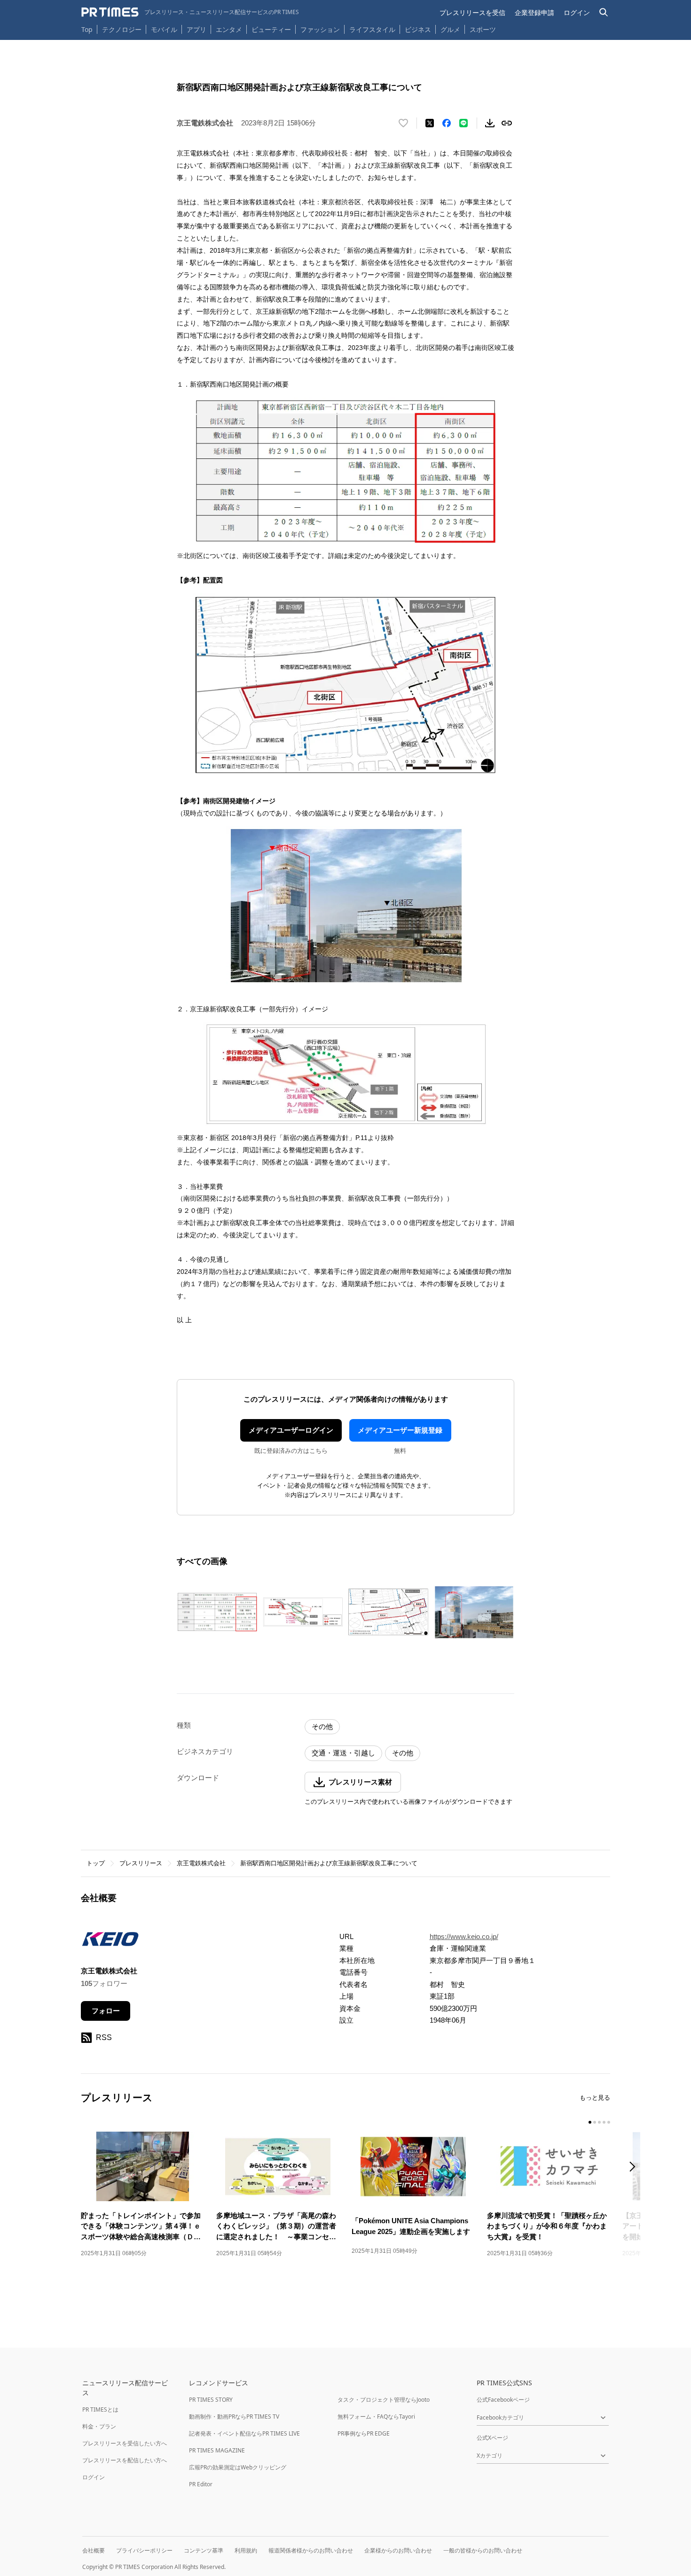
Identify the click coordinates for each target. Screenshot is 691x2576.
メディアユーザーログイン (291, 1430)
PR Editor (201, 2484)
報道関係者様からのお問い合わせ (311, 2550)
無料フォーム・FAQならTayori (376, 2417)
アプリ (196, 29)
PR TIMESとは (100, 2409)
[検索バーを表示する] (604, 12)
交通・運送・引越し (343, 1753)
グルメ (450, 29)
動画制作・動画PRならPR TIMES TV (234, 2417)
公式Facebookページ (503, 2400)
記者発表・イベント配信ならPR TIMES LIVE (244, 2433)
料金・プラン (99, 2426)
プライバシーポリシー (144, 2550)
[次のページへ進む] (635, 2168)
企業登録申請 (534, 12)
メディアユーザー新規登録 (400, 1430)
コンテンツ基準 (204, 2550)
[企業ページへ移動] (110, 1942)
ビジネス (418, 29)
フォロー (106, 2011)
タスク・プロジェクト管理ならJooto (384, 2400)
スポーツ (483, 29)
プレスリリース (141, 1863)
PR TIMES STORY (211, 2400)
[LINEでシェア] (463, 123)
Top (87, 29)
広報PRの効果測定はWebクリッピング (238, 2467)
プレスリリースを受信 (472, 12)
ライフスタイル (372, 29)
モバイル (164, 29)
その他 (322, 1726)
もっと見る (595, 2098)
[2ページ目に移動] (595, 2122)
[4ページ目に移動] (604, 2122)
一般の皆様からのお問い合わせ (483, 2550)
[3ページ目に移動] (599, 2122)
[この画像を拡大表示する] (217, 1612)
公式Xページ (492, 2438)
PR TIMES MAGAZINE (217, 2450)
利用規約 (246, 2550)
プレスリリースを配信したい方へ (125, 2460)
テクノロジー (122, 29)
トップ (96, 1863)
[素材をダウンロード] (490, 123)
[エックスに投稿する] (430, 123)
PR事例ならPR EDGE (364, 2433)
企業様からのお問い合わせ (398, 2550)
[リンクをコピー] (507, 123)
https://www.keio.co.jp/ (464, 1936)
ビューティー (271, 29)
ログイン (577, 12)
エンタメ (229, 29)
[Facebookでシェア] (447, 123)
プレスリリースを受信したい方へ (125, 2443)
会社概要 (94, 2550)
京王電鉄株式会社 (201, 1863)
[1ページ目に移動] (590, 2122)
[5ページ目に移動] (609, 2122)
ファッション (320, 29)
